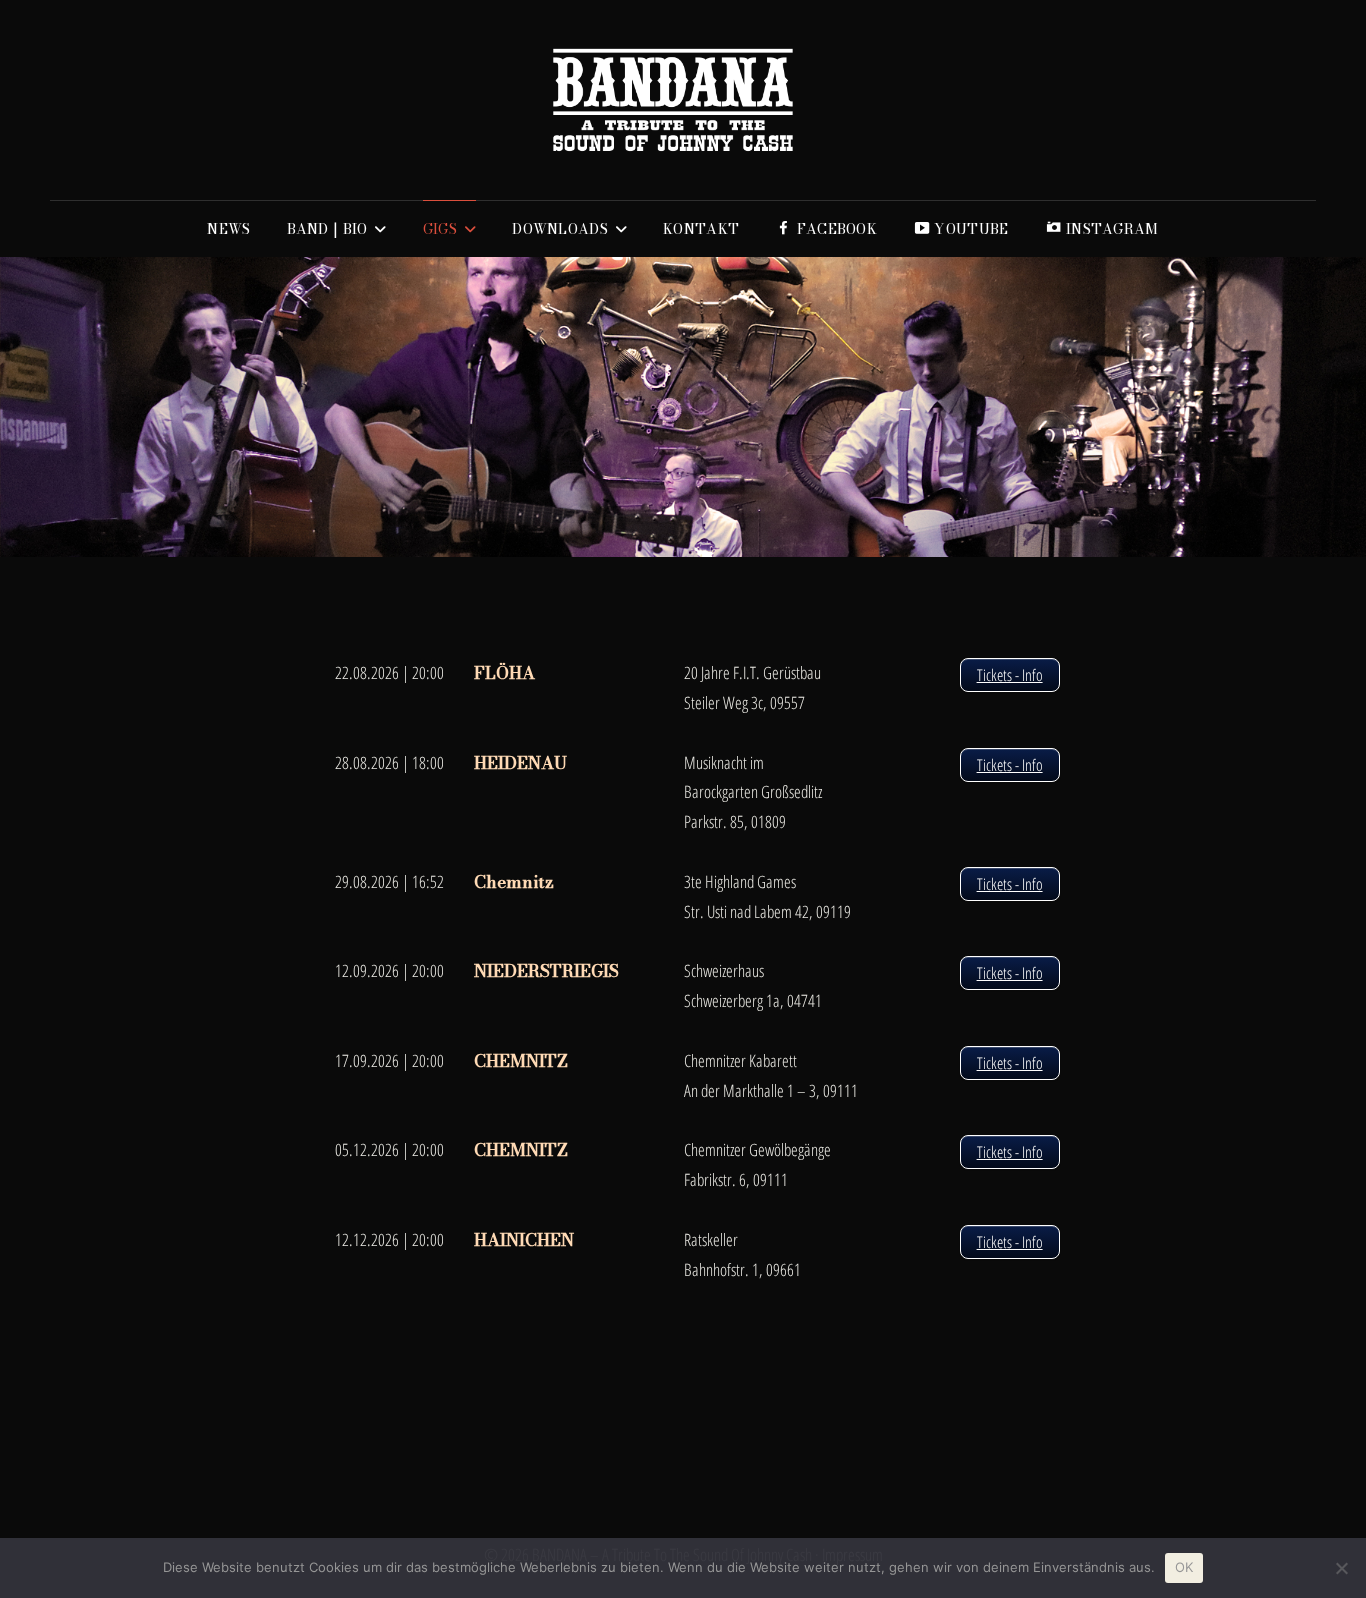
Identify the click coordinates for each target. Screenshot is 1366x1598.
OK (1184, 1567)
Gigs (440, 229)
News (228, 229)
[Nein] (1341, 1568)
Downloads (560, 229)
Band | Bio (327, 229)
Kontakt (701, 229)
